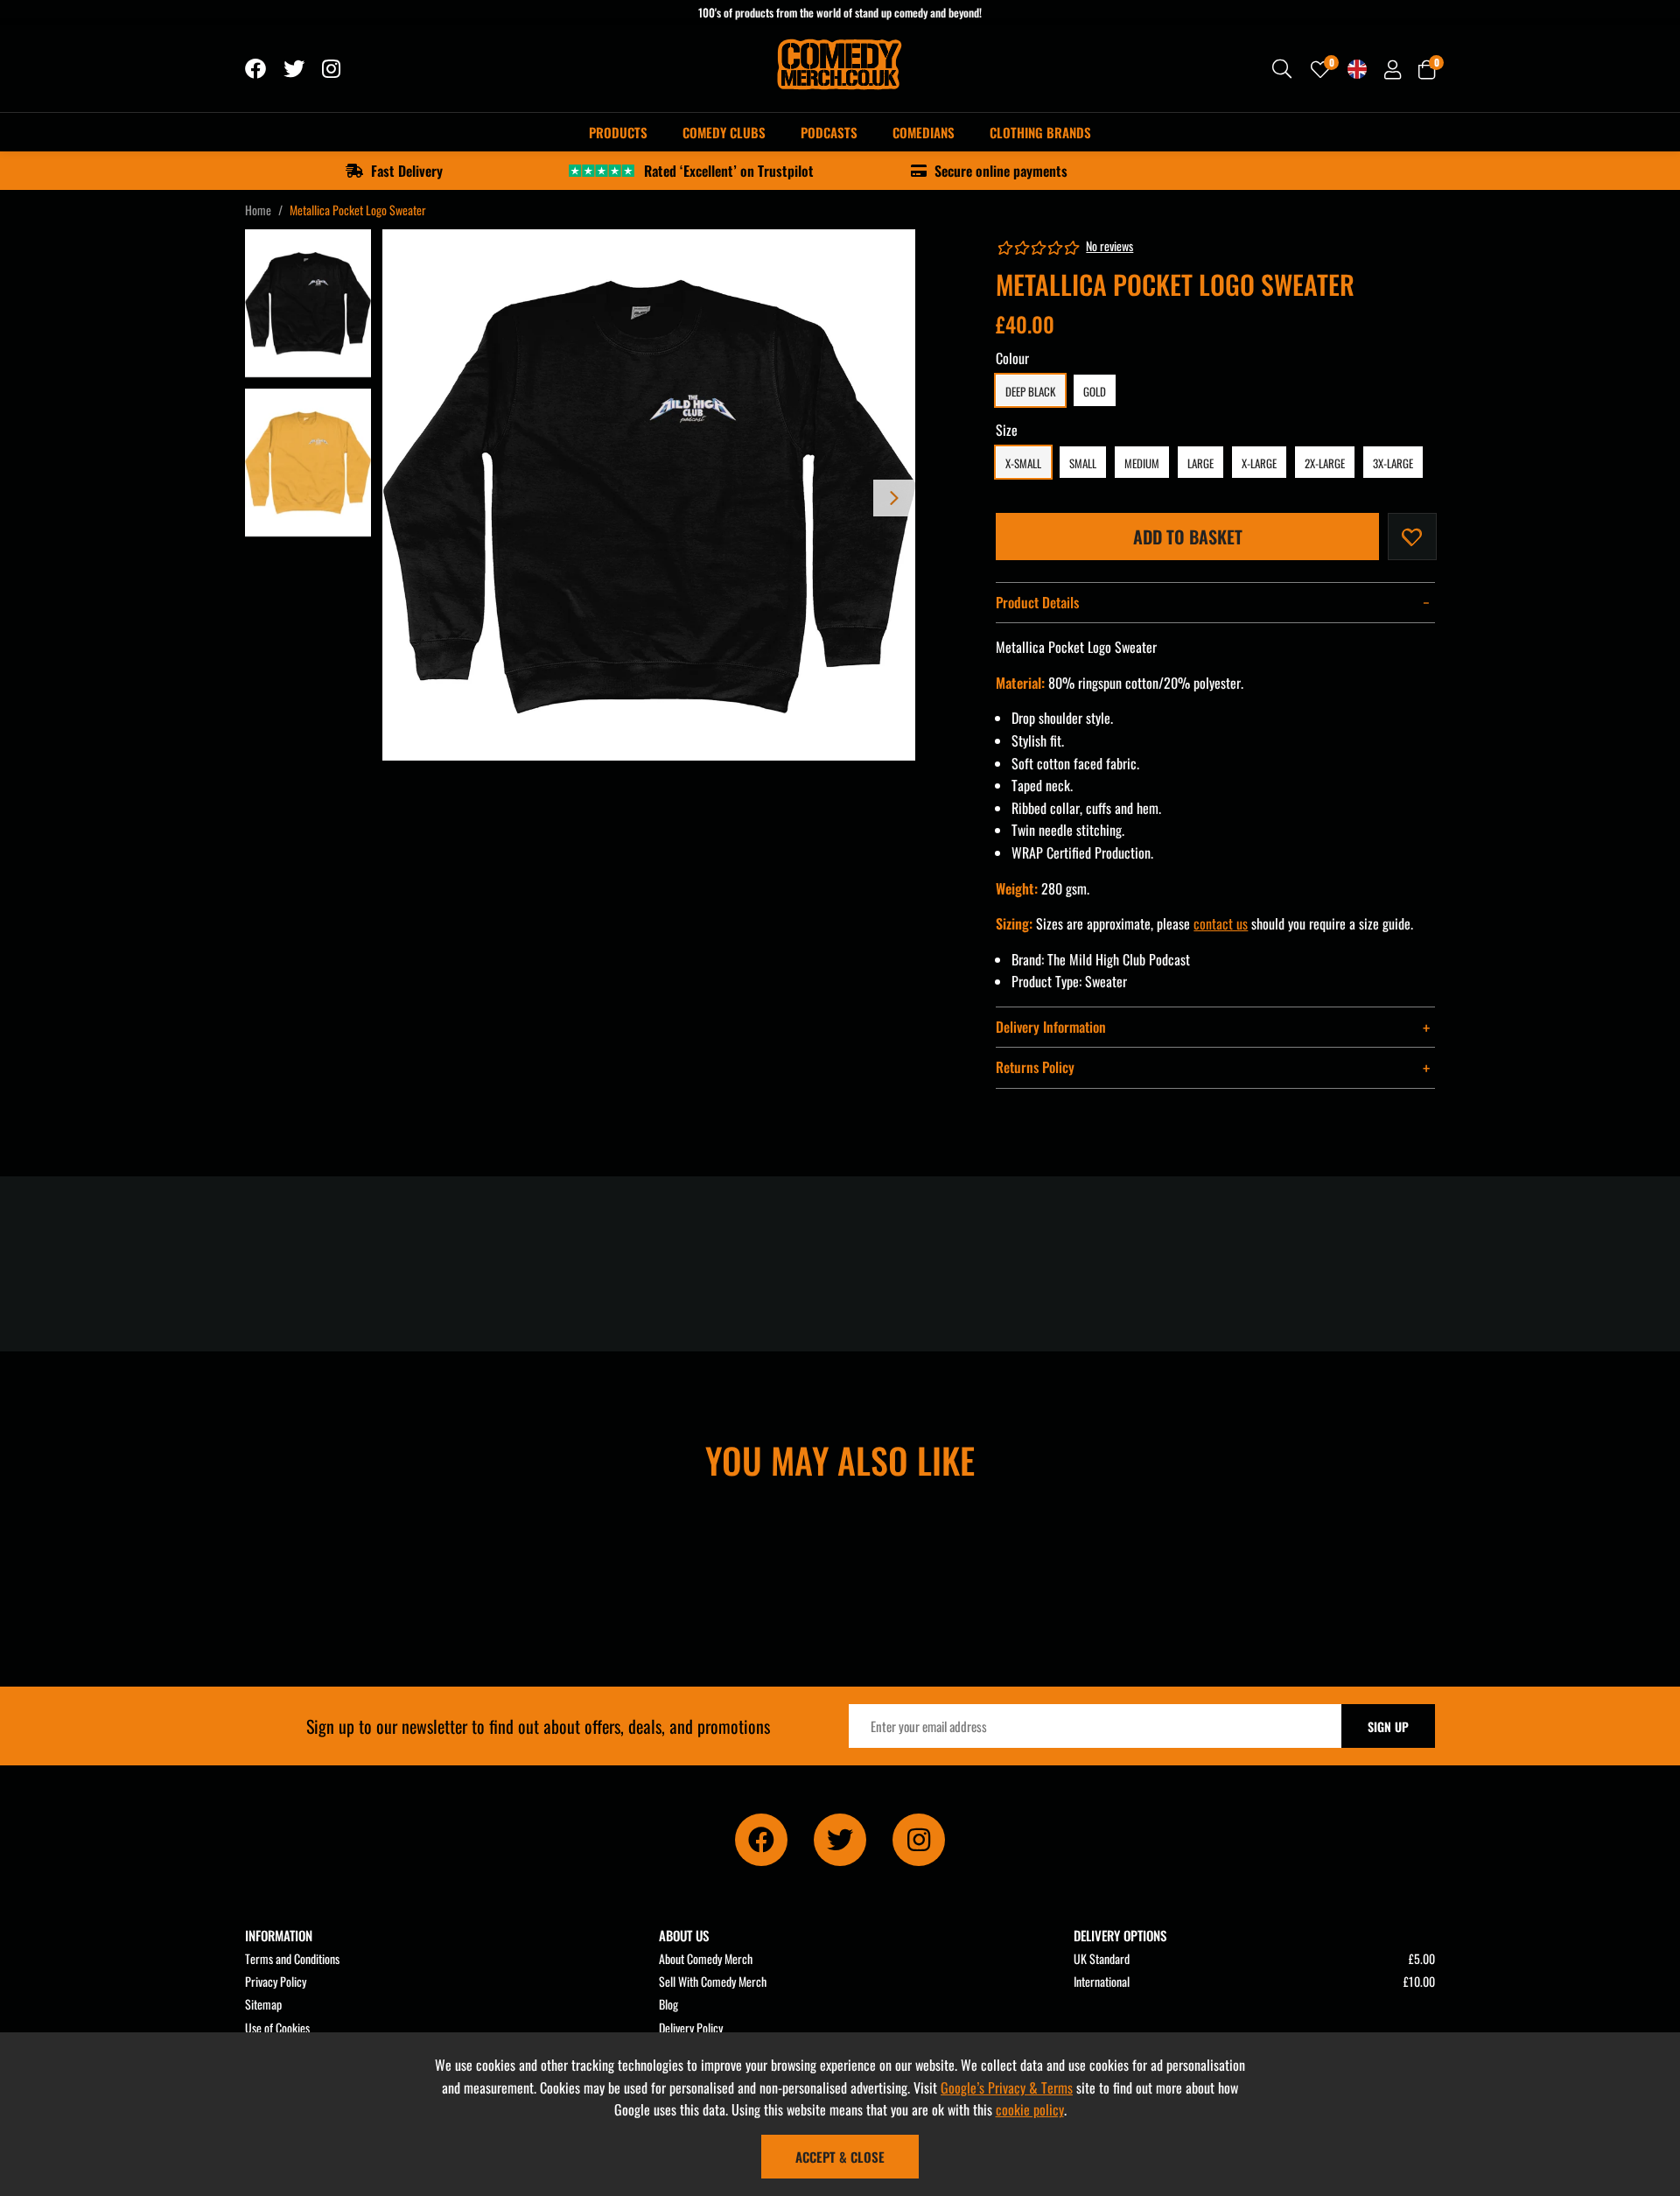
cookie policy (1030, 2109)
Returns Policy (1035, 1067)
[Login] (1393, 69)
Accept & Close (840, 2157)
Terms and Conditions (292, 1958)
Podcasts (829, 132)
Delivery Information (1051, 1027)
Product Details (1037, 602)
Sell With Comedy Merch (713, 1981)
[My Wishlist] (1320, 69)
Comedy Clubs (724, 132)
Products (618, 132)
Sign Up (1388, 1726)
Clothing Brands (1040, 132)
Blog (668, 2004)
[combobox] (1283, 69)
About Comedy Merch (706, 1958)
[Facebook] (255, 69)
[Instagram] (332, 69)
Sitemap (263, 2004)
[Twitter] (294, 69)
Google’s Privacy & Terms (1007, 2087)
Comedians (924, 132)
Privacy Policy (276, 1981)
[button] (1427, 69)
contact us (1221, 923)
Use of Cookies (277, 2028)
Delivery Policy (691, 2028)
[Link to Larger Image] (649, 496)
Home (258, 210)
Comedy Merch (840, 69)
